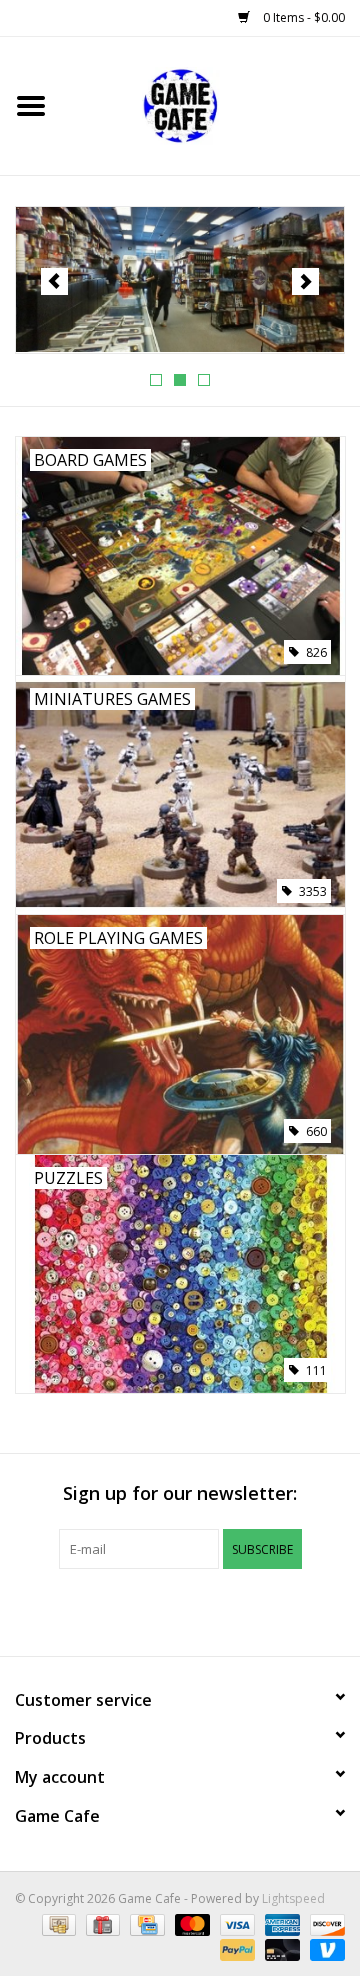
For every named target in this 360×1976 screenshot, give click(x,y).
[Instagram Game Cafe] (252, 1610)
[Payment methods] (57, 1923)
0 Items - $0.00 (302, 17)
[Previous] (54, 281)
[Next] (305, 281)
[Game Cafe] (211, 104)
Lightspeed (293, 1898)
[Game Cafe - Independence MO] (180, 280)
